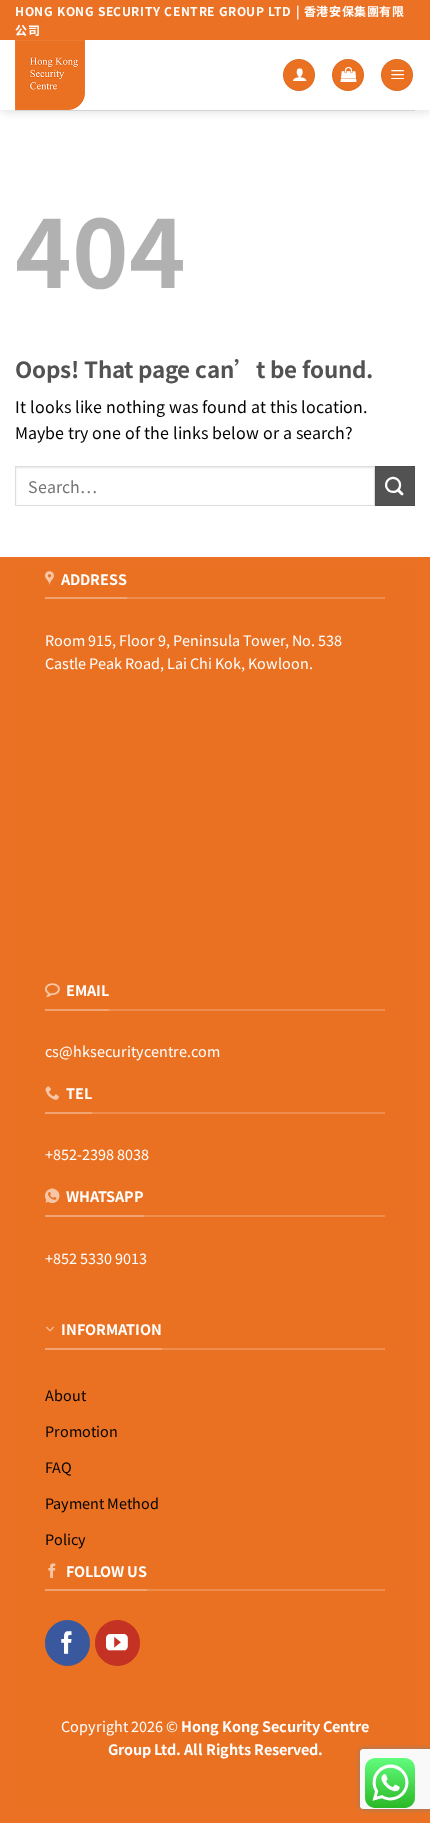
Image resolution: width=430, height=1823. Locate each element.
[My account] (299, 75)
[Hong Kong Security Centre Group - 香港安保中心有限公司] (80, 75)
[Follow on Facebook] (67, 1643)
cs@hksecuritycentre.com (132, 1050)
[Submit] (395, 485)
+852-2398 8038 (97, 1153)
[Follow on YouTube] (117, 1643)
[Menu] (397, 75)
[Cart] (348, 75)
